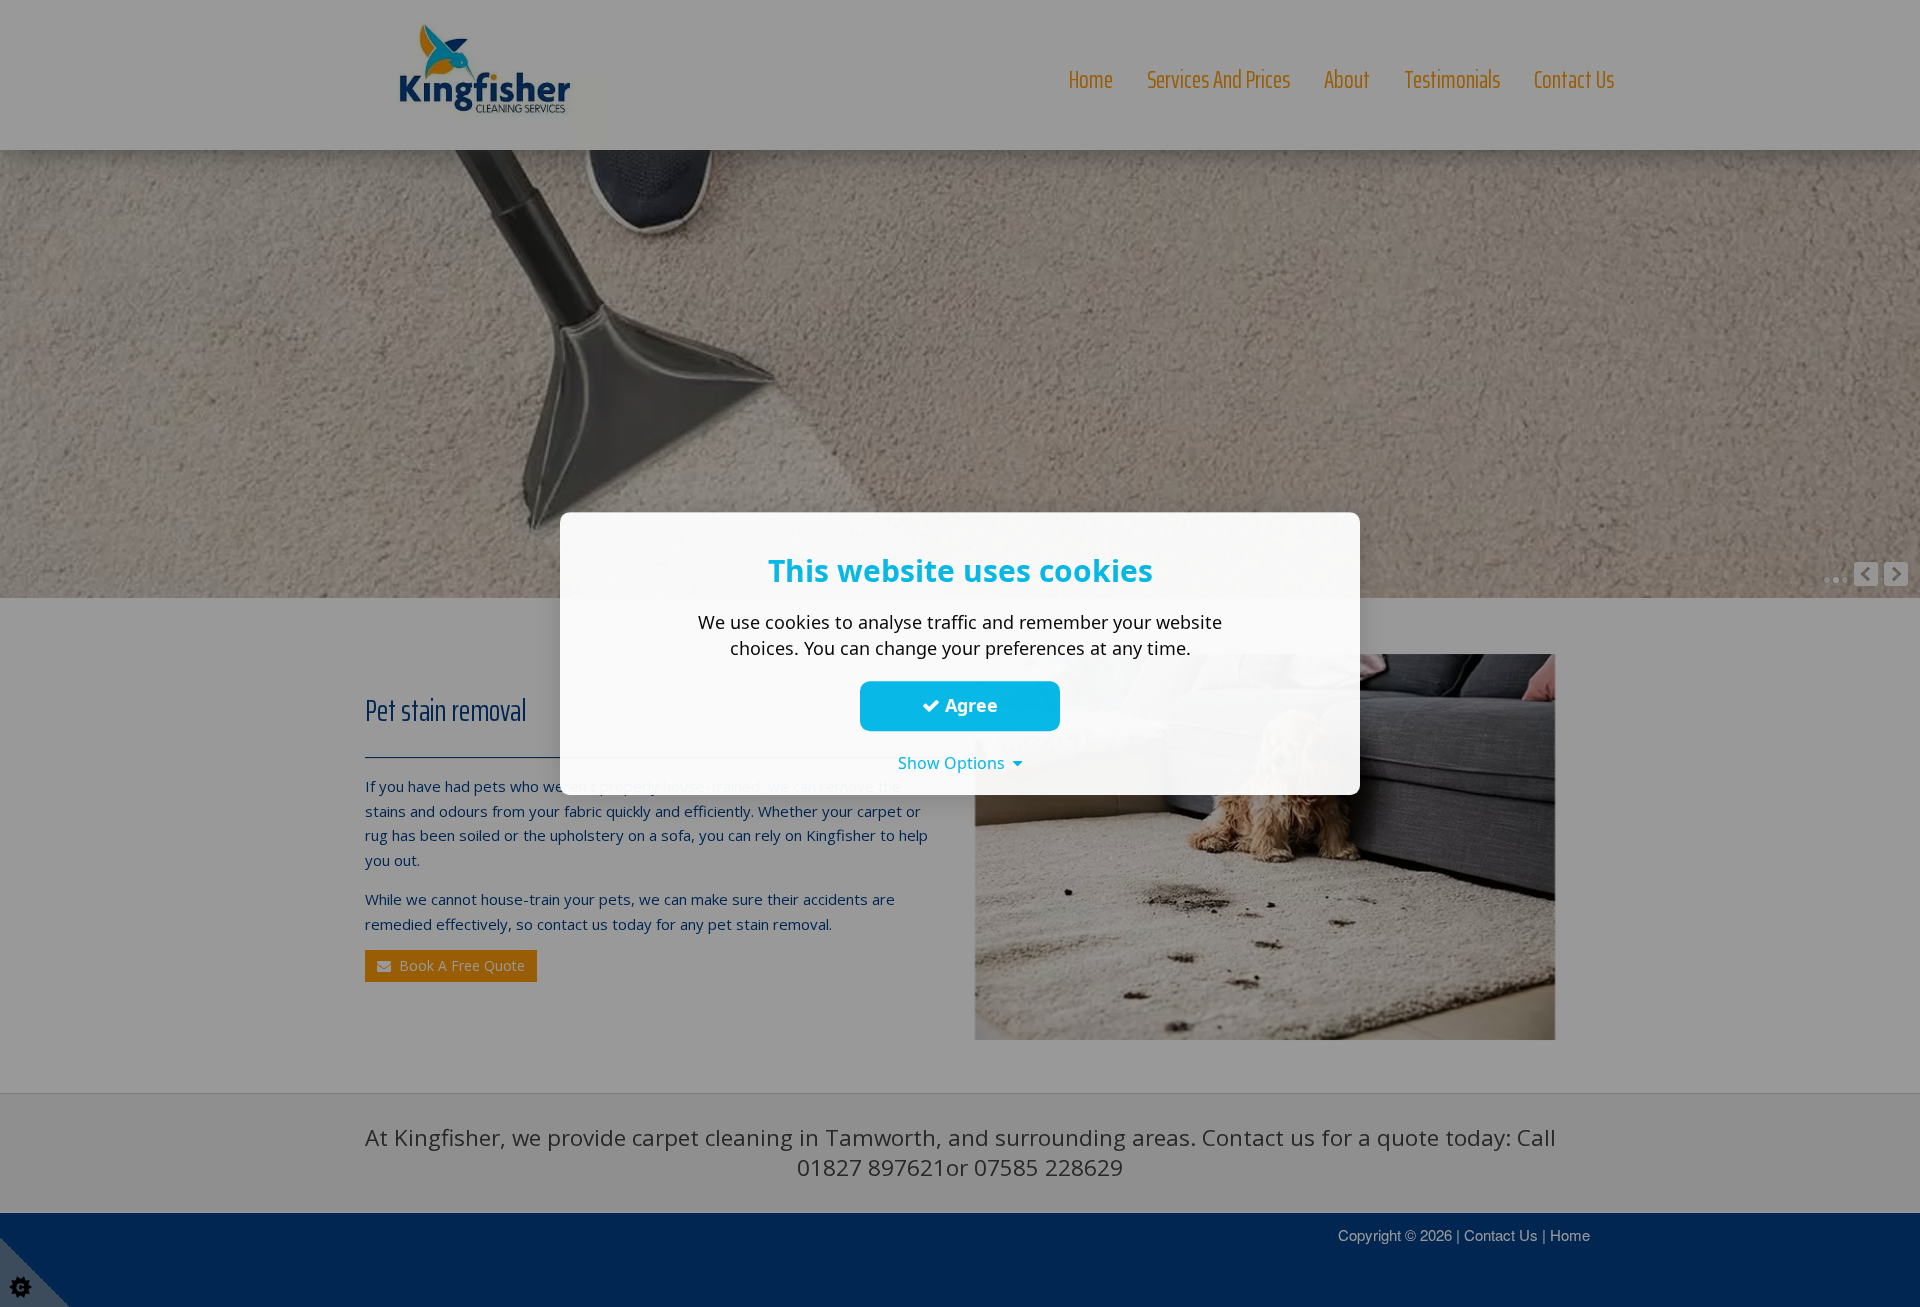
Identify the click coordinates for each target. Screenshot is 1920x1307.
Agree (969, 705)
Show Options (955, 763)
